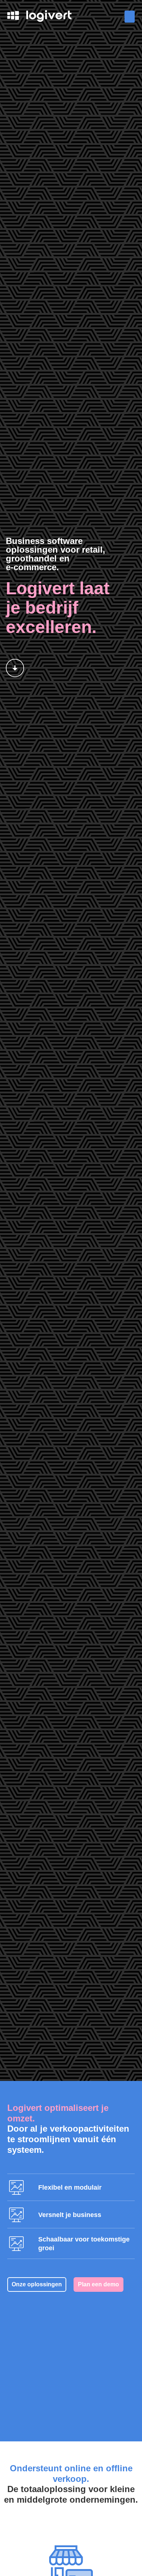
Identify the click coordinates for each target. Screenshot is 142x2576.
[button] (130, 17)
